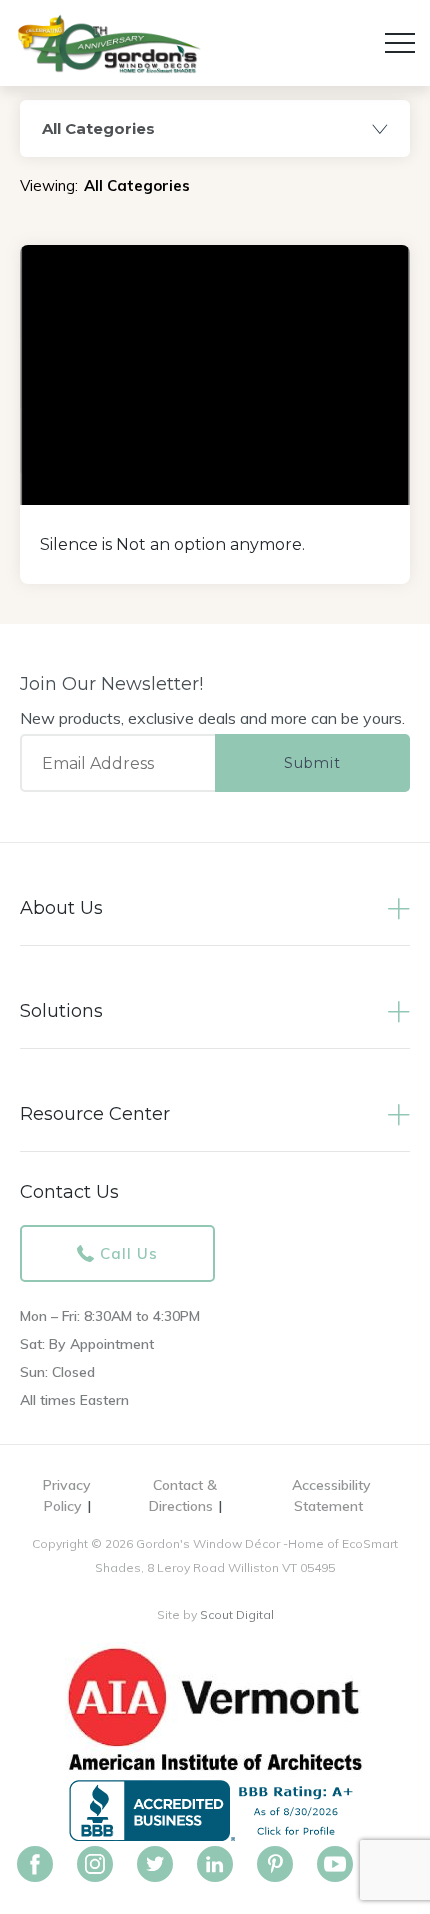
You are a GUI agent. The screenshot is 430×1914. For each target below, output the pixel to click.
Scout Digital (237, 1614)
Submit (312, 763)
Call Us (129, 1253)
